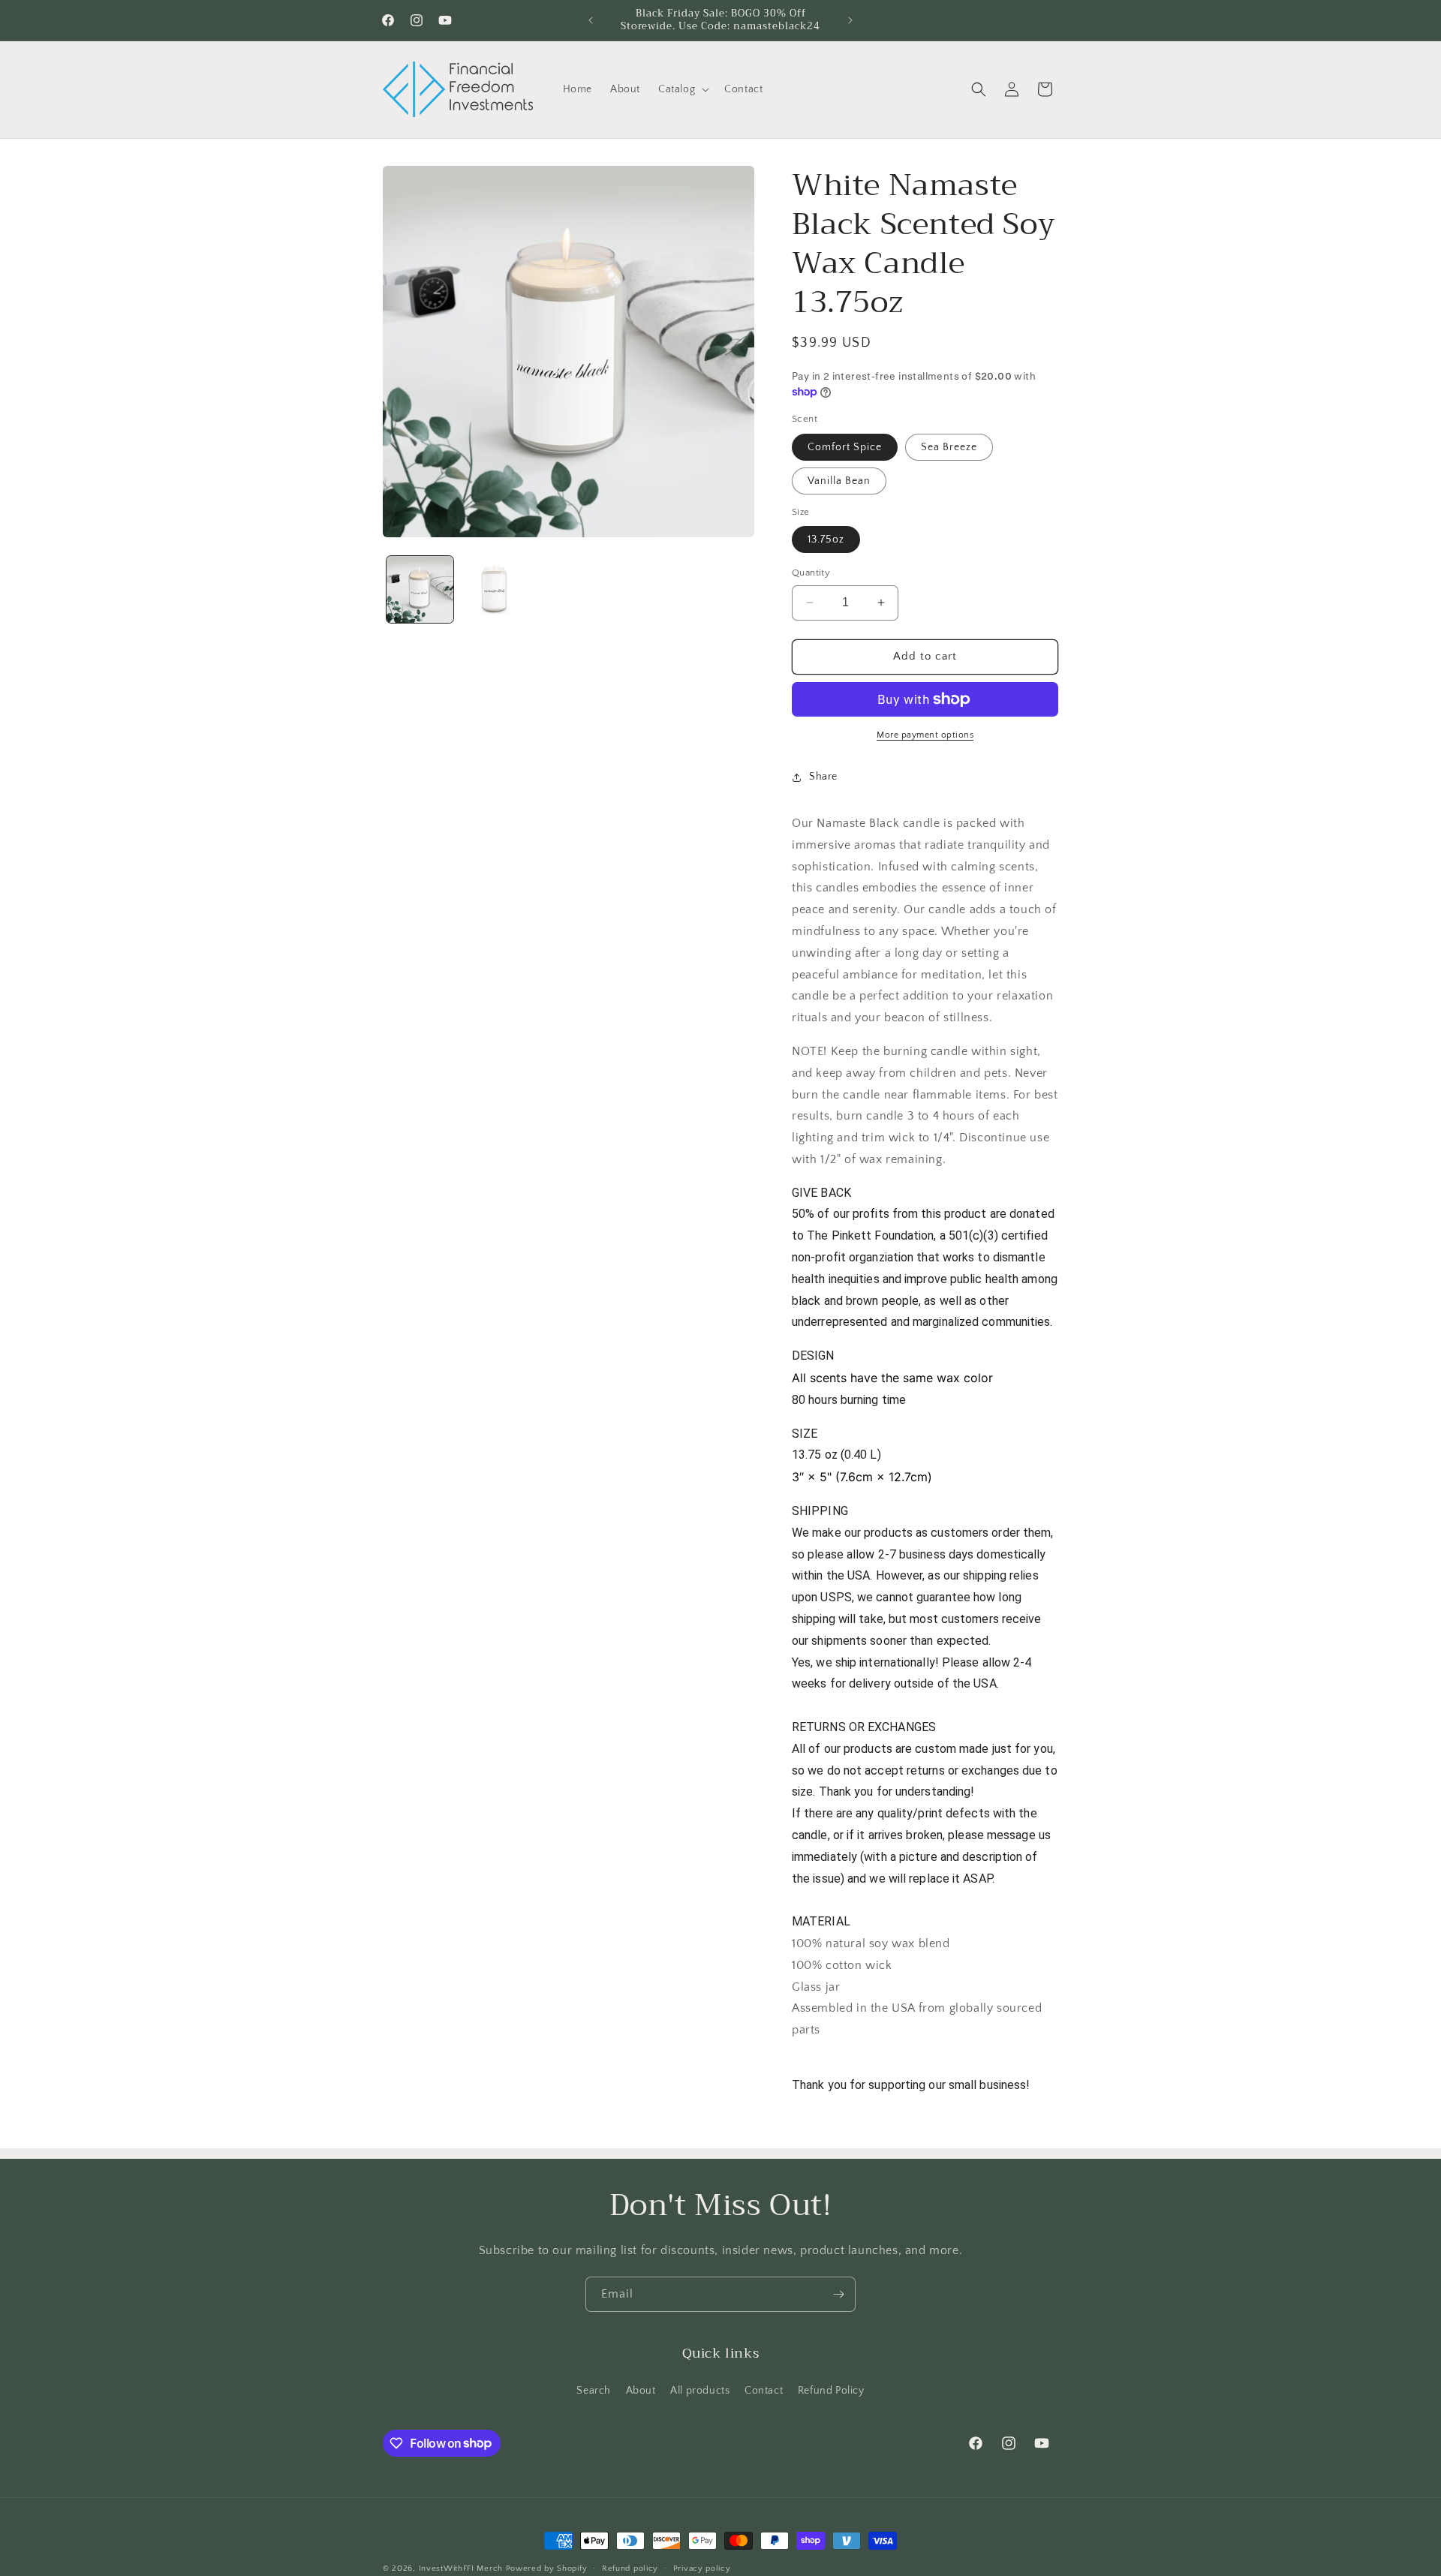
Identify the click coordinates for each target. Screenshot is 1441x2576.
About (641, 2390)
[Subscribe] (838, 2294)
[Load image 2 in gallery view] (494, 589)
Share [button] (823, 777)
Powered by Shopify (547, 2568)
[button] (682, 89)
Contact (764, 2390)
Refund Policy (831, 2390)
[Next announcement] (850, 20)
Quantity (811, 573)
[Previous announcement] (591, 20)
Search (594, 2390)
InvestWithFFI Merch (461, 2568)
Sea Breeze (949, 447)
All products (700, 2390)
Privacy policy (702, 2568)
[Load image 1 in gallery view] (420, 589)
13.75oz (826, 540)
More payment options (925, 735)
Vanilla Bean (839, 481)
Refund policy (630, 2568)
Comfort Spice (845, 447)
